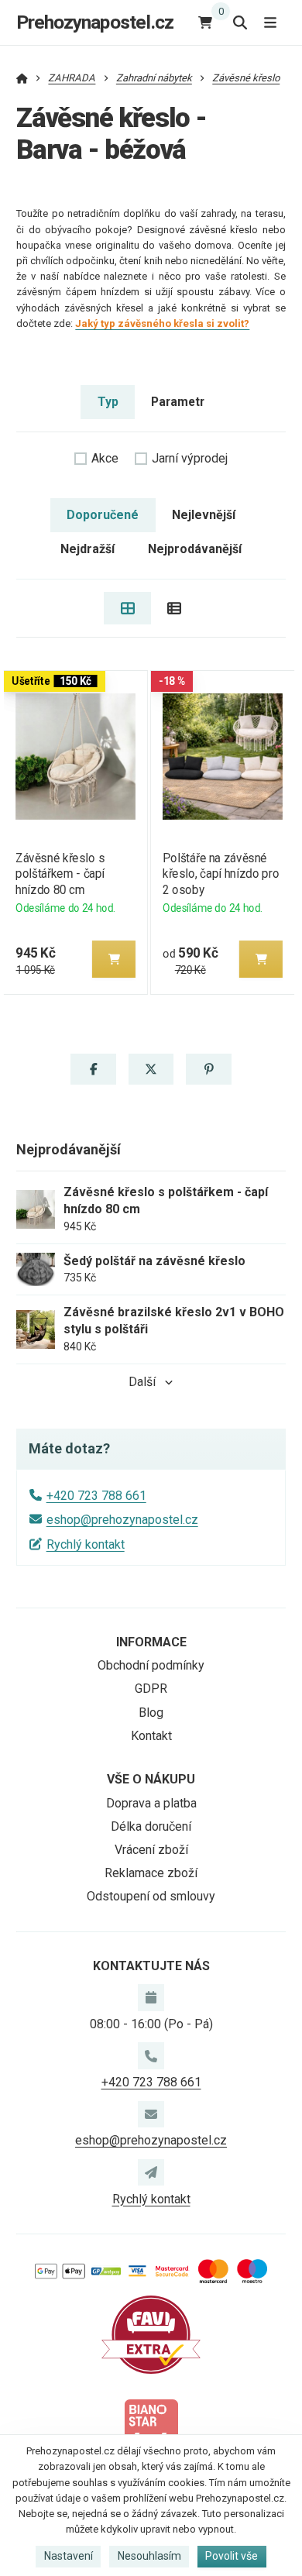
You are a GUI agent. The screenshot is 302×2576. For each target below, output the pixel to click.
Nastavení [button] (69, 2556)
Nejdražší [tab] (88, 549)
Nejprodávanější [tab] (195, 549)
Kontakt (151, 1736)
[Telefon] (151, 2055)
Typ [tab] (108, 402)
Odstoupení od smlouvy (151, 1896)
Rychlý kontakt (86, 1544)
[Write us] (151, 2172)
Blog (151, 1713)
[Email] (151, 2114)
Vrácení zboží (151, 1850)
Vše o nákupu (151, 1779)
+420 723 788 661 (96, 1496)
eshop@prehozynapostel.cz (122, 1520)
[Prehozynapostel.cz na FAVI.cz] (151, 2334)
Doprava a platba (151, 1803)
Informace (151, 1642)
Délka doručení (151, 1826)
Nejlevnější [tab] (204, 515)
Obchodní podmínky (151, 1665)
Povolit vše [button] (232, 2556)
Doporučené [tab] (103, 515)
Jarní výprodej (190, 458)
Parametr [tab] (178, 402)
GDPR (151, 1689)
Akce (105, 458)
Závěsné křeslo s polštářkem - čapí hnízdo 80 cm (60, 874)
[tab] (127, 608)
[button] (114, 959)
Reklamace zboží (151, 1873)
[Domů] (22, 78)
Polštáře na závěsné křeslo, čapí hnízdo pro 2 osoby (221, 874)
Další (142, 1382)
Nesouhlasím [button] (149, 2556)
